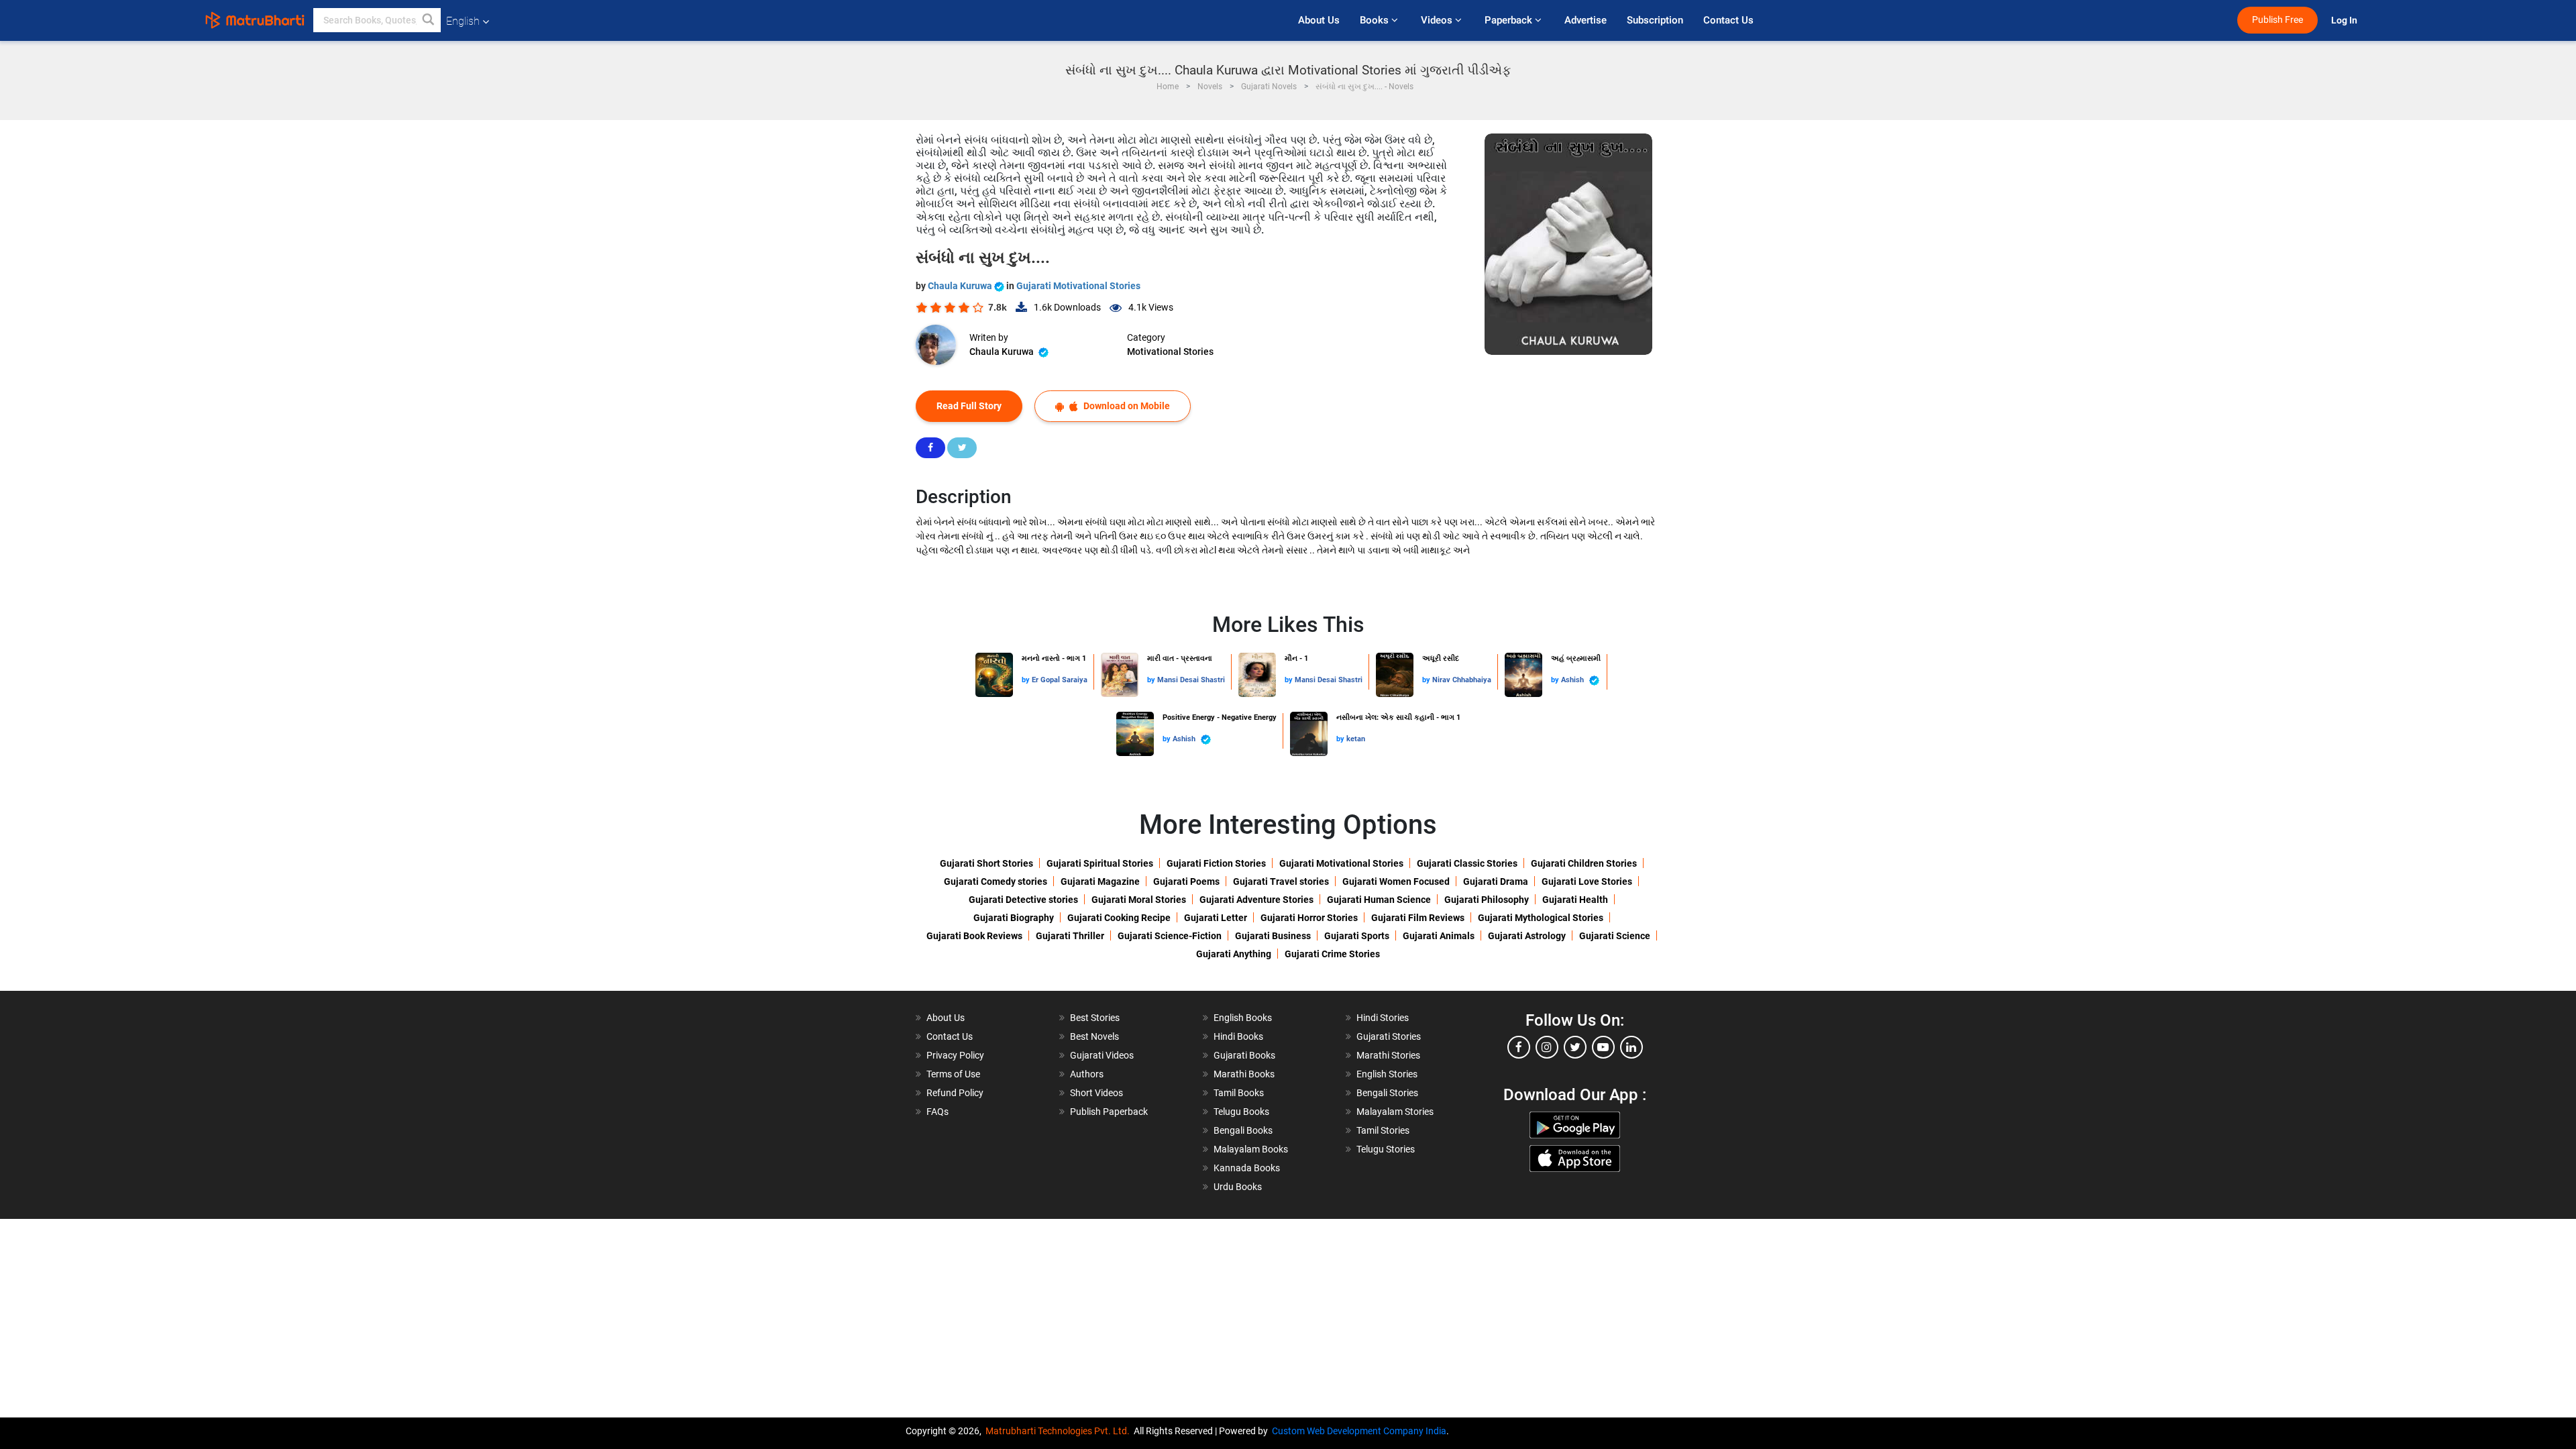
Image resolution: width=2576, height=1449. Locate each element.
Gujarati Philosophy (1487, 900)
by (1027, 680)
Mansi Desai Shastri (1191, 680)
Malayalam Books (1251, 1149)
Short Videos (1096, 1093)
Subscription (1655, 20)
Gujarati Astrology (1527, 936)
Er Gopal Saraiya (1060, 680)
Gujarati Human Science (1379, 900)
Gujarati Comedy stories (996, 881)
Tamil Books (1239, 1093)
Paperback (1510, 20)
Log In (2345, 20)
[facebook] (1519, 1047)
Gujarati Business (1273, 936)
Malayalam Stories (1395, 1112)
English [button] (463, 21)
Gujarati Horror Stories (1309, 918)
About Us (1319, 20)
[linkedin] (1631, 1047)
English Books (1243, 1018)
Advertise (1586, 20)
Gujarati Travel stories (1281, 881)
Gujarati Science (1615, 936)
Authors (1087, 1074)
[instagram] (1547, 1047)
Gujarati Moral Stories (1139, 900)
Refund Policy (955, 1093)
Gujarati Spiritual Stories (1100, 863)
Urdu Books (1238, 1187)
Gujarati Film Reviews (1418, 918)
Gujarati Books (1244, 1055)
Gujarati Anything (1234, 954)
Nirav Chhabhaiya (1462, 680)
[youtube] (1603, 1047)
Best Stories (1095, 1018)
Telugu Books (1241, 1112)
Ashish (1573, 680)
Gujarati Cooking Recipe (1119, 918)
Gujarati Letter (1216, 918)
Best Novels (1094, 1036)
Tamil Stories (1383, 1130)
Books (1376, 20)
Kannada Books (1247, 1168)
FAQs (937, 1112)
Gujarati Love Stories (1587, 881)
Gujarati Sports (1357, 936)
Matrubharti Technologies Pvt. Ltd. (1060, 1431)
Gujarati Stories (1389, 1036)
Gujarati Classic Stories (1467, 863)
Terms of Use (953, 1074)
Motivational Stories (1170, 352)
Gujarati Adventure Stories (1256, 900)
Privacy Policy (955, 1055)
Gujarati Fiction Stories (1216, 863)
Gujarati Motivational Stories (1078, 286)
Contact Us (1728, 20)
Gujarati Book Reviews (974, 936)
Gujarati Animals (1439, 936)
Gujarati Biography (1014, 918)
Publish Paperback (1109, 1112)
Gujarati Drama (1496, 881)
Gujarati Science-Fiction (1170, 936)
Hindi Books (1238, 1036)
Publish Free (2277, 20)
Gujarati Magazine (1100, 881)
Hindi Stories (1383, 1018)
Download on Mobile (1126, 406)
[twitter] (1575, 1047)
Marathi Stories (1388, 1055)
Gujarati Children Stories (1584, 863)
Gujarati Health (1575, 900)
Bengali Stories (1387, 1093)
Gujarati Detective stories (1023, 900)
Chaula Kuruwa (961, 286)
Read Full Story (969, 406)
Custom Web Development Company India (1359, 1431)
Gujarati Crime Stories (1332, 954)
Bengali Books (1243, 1130)
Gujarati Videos (1102, 1055)
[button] (429, 20)
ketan (1356, 739)
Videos (1438, 20)
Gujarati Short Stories (986, 863)
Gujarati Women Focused (1396, 881)
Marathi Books (1244, 1074)
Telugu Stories (1386, 1149)
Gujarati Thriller (1070, 936)
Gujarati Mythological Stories (1541, 918)
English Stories (1387, 1074)
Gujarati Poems (1186, 881)
